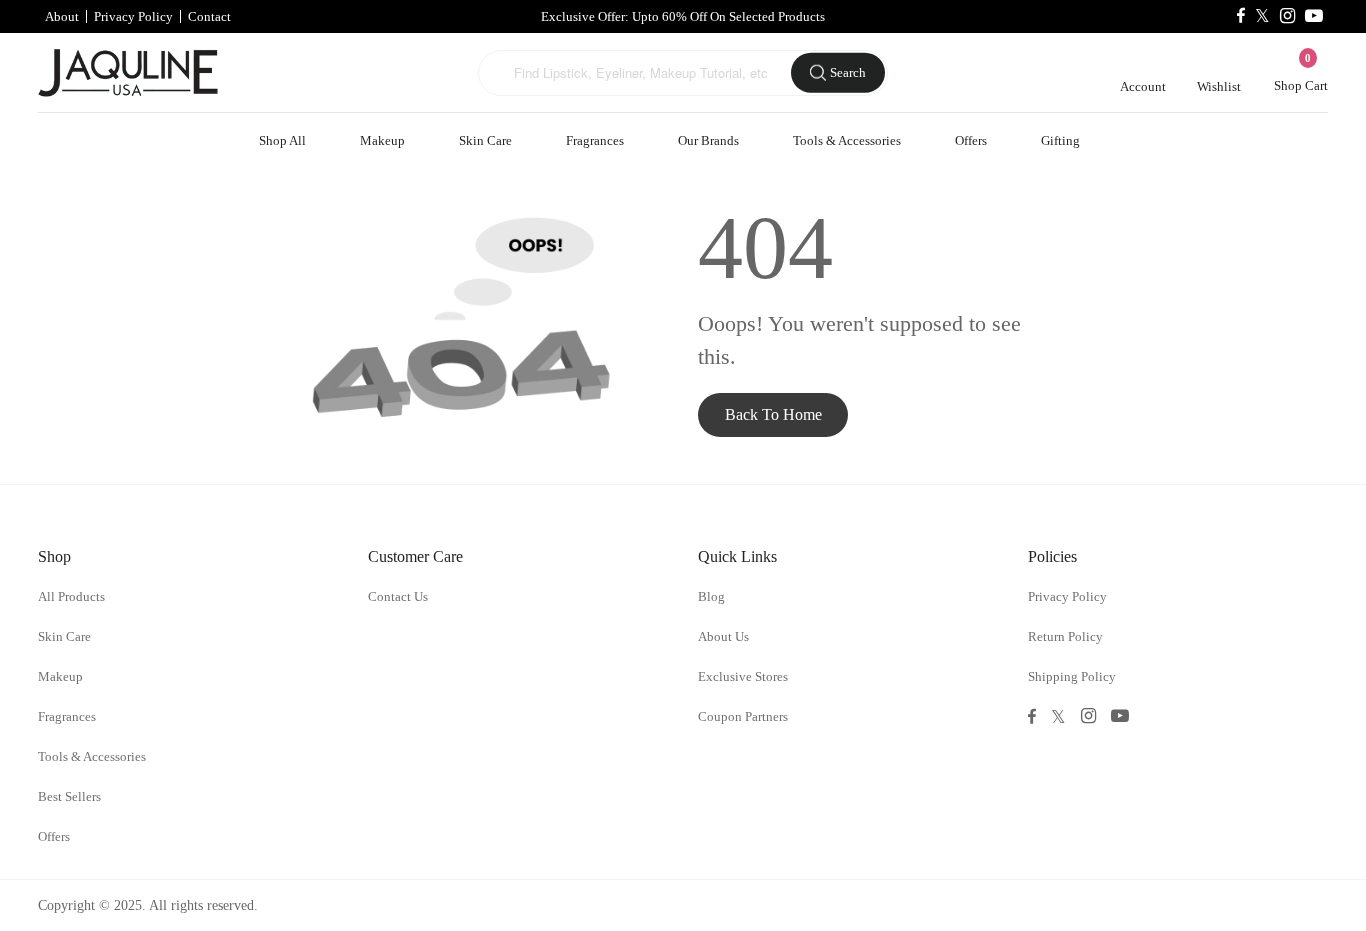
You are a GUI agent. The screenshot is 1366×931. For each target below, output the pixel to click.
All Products (71, 596)
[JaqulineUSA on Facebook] (1241, 16)
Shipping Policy (1072, 676)
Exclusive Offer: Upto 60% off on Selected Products (683, 16)
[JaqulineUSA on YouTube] (1314, 16)
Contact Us (398, 596)
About (62, 16)
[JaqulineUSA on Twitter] (1262, 16)
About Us (723, 636)
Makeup (382, 140)
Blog (711, 596)
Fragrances (595, 140)
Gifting (1060, 140)
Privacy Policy (133, 16)
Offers (971, 140)
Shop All (282, 140)
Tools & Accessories (847, 140)
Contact (209, 16)
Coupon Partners (743, 716)
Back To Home (773, 414)
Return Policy (1065, 636)
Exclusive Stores (743, 676)
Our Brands (708, 140)
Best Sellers (69, 796)
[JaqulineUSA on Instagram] (1287, 16)
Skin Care (485, 140)
